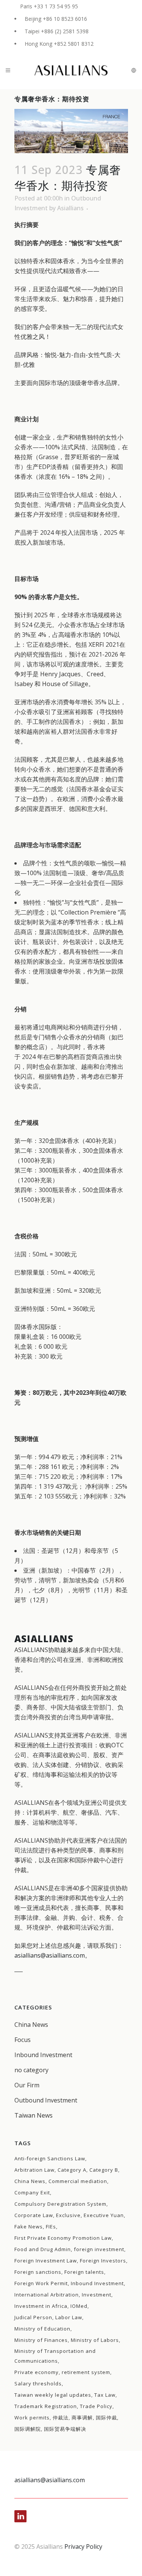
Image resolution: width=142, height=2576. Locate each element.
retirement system (86, 2372)
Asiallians (70, 208)
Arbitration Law (34, 2170)
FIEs (51, 2227)
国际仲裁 (106, 2418)
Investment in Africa (41, 2306)
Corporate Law (34, 2215)
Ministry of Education (42, 2329)
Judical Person (33, 2317)
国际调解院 (28, 2429)
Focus (23, 2040)
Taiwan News (34, 2115)
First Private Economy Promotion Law (63, 2238)
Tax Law (105, 2395)
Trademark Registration (46, 2406)
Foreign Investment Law (46, 2261)
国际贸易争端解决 (65, 2429)
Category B (104, 2170)
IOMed (79, 2306)
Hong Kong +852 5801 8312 (59, 44)
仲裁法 (61, 2418)
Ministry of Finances (41, 2340)
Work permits (32, 2418)
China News (31, 2025)
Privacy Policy (83, 2546)
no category (31, 2070)
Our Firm (27, 2085)
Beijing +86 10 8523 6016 (56, 19)
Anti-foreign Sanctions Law (50, 2158)
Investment (97, 2295)
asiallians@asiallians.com (50, 1955)
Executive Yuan (104, 2215)
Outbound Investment (46, 2100)
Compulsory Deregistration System (60, 2204)
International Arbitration (47, 2295)
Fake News (29, 2227)
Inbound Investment (43, 2055)
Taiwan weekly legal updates (53, 2395)
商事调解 (82, 2418)
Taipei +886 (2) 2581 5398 (57, 31)
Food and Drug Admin (43, 2249)
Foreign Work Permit (41, 2283)
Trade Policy (96, 2406)
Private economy (37, 2372)
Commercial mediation (78, 2181)
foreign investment (99, 2249)
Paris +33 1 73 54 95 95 (49, 6)
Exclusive (68, 2215)
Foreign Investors (103, 2261)
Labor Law (69, 2317)
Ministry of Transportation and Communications (55, 2356)
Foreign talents (84, 2272)
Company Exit (32, 2192)
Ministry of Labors (95, 2340)
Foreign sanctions (38, 2272)
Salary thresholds (38, 2383)
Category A (72, 2170)
